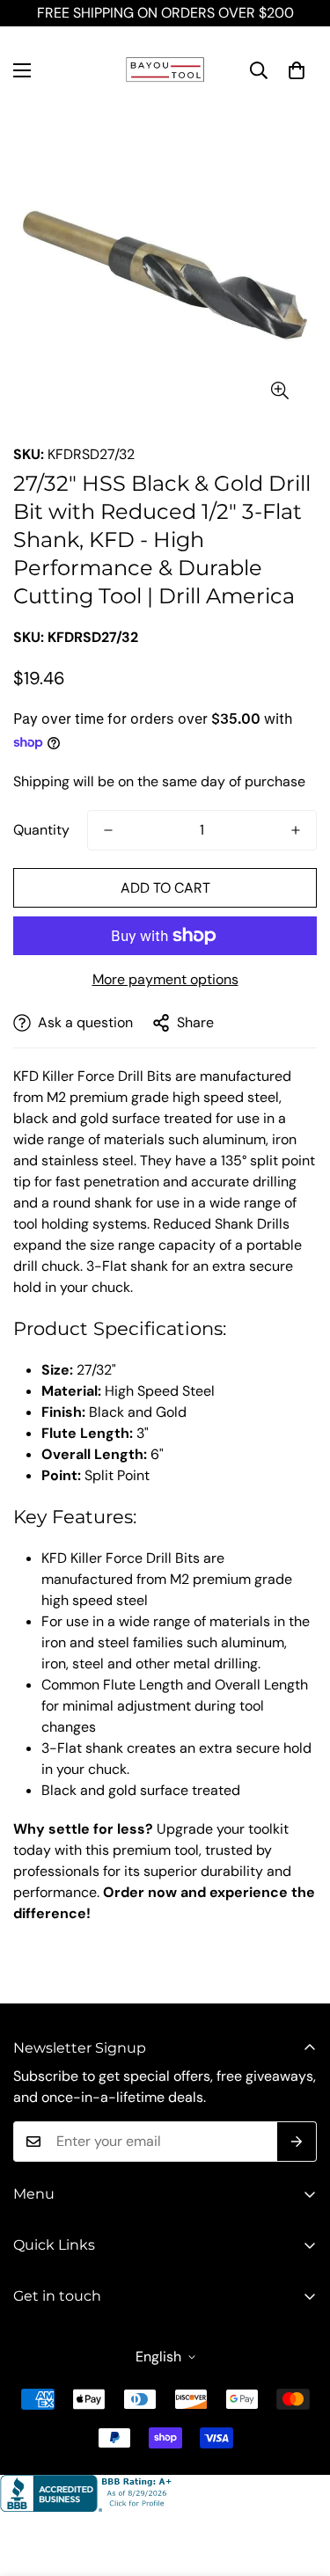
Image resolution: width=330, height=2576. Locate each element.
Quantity (41, 830)
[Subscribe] (297, 2142)
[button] (297, 70)
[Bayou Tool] (165, 70)
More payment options (165, 979)
